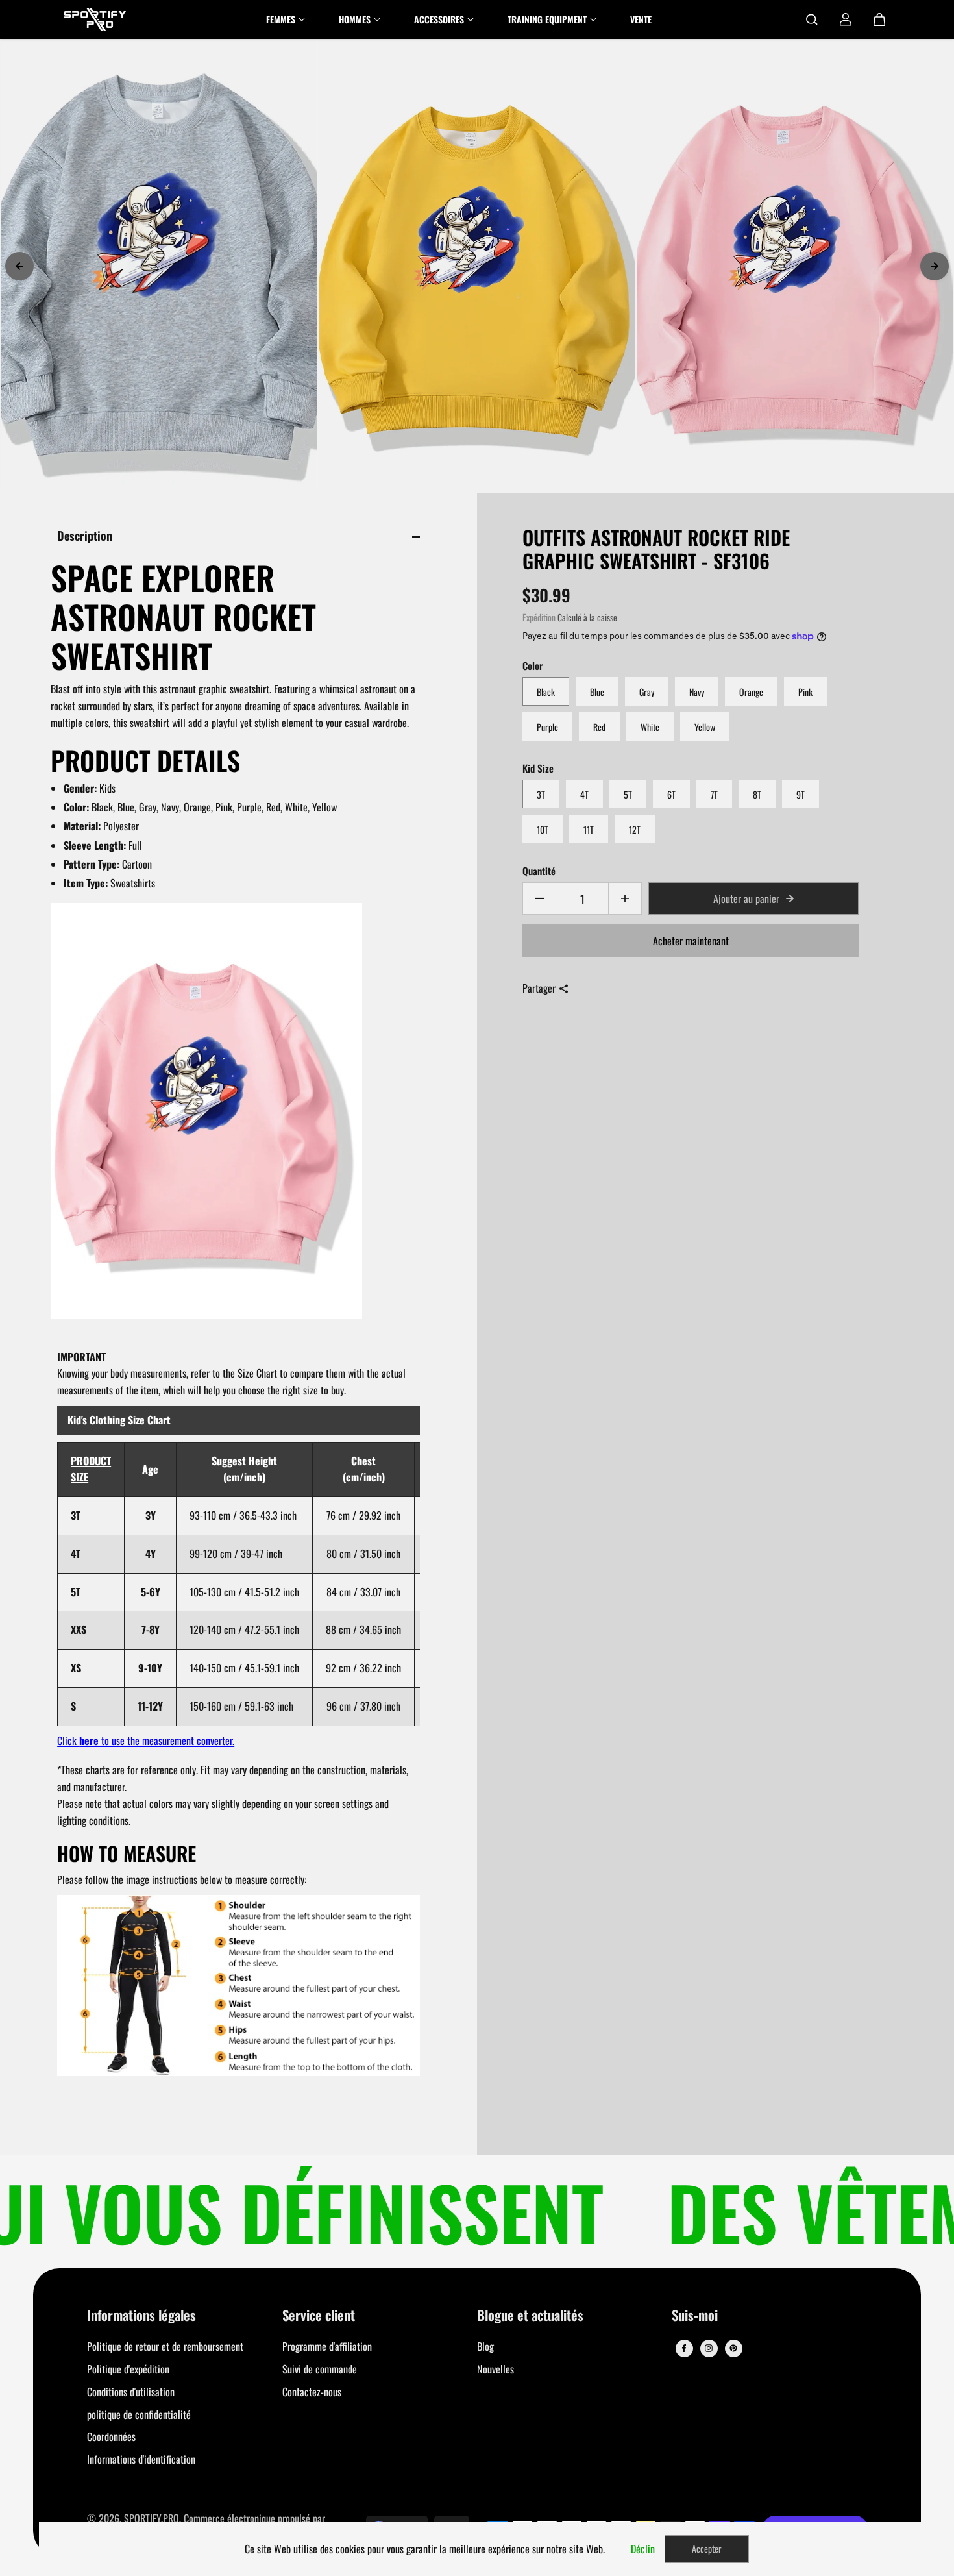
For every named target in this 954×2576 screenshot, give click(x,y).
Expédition (539, 617)
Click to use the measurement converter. (146, 1740)
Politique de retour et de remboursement (165, 2346)
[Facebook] (684, 2348)
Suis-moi (695, 2316)
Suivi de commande (320, 2369)
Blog (485, 2346)
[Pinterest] (733, 2348)
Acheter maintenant (691, 941)
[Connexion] (846, 19)
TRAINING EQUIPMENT (547, 19)
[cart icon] (879, 19)
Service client (319, 2316)
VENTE (641, 19)
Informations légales (141, 2316)
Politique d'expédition (128, 2369)
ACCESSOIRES (439, 19)
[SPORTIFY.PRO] (95, 19)
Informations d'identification (141, 2459)
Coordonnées (111, 2436)
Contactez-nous (312, 2392)
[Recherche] (812, 19)
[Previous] (19, 266)
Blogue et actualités (530, 2316)
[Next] (935, 266)
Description (85, 535)
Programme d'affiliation (327, 2346)
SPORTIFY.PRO (152, 2518)
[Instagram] (709, 2348)
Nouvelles (495, 2369)
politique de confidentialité (139, 2414)
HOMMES (355, 19)
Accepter (707, 2548)
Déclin (643, 2549)
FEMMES (281, 19)
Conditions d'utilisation (131, 2392)
